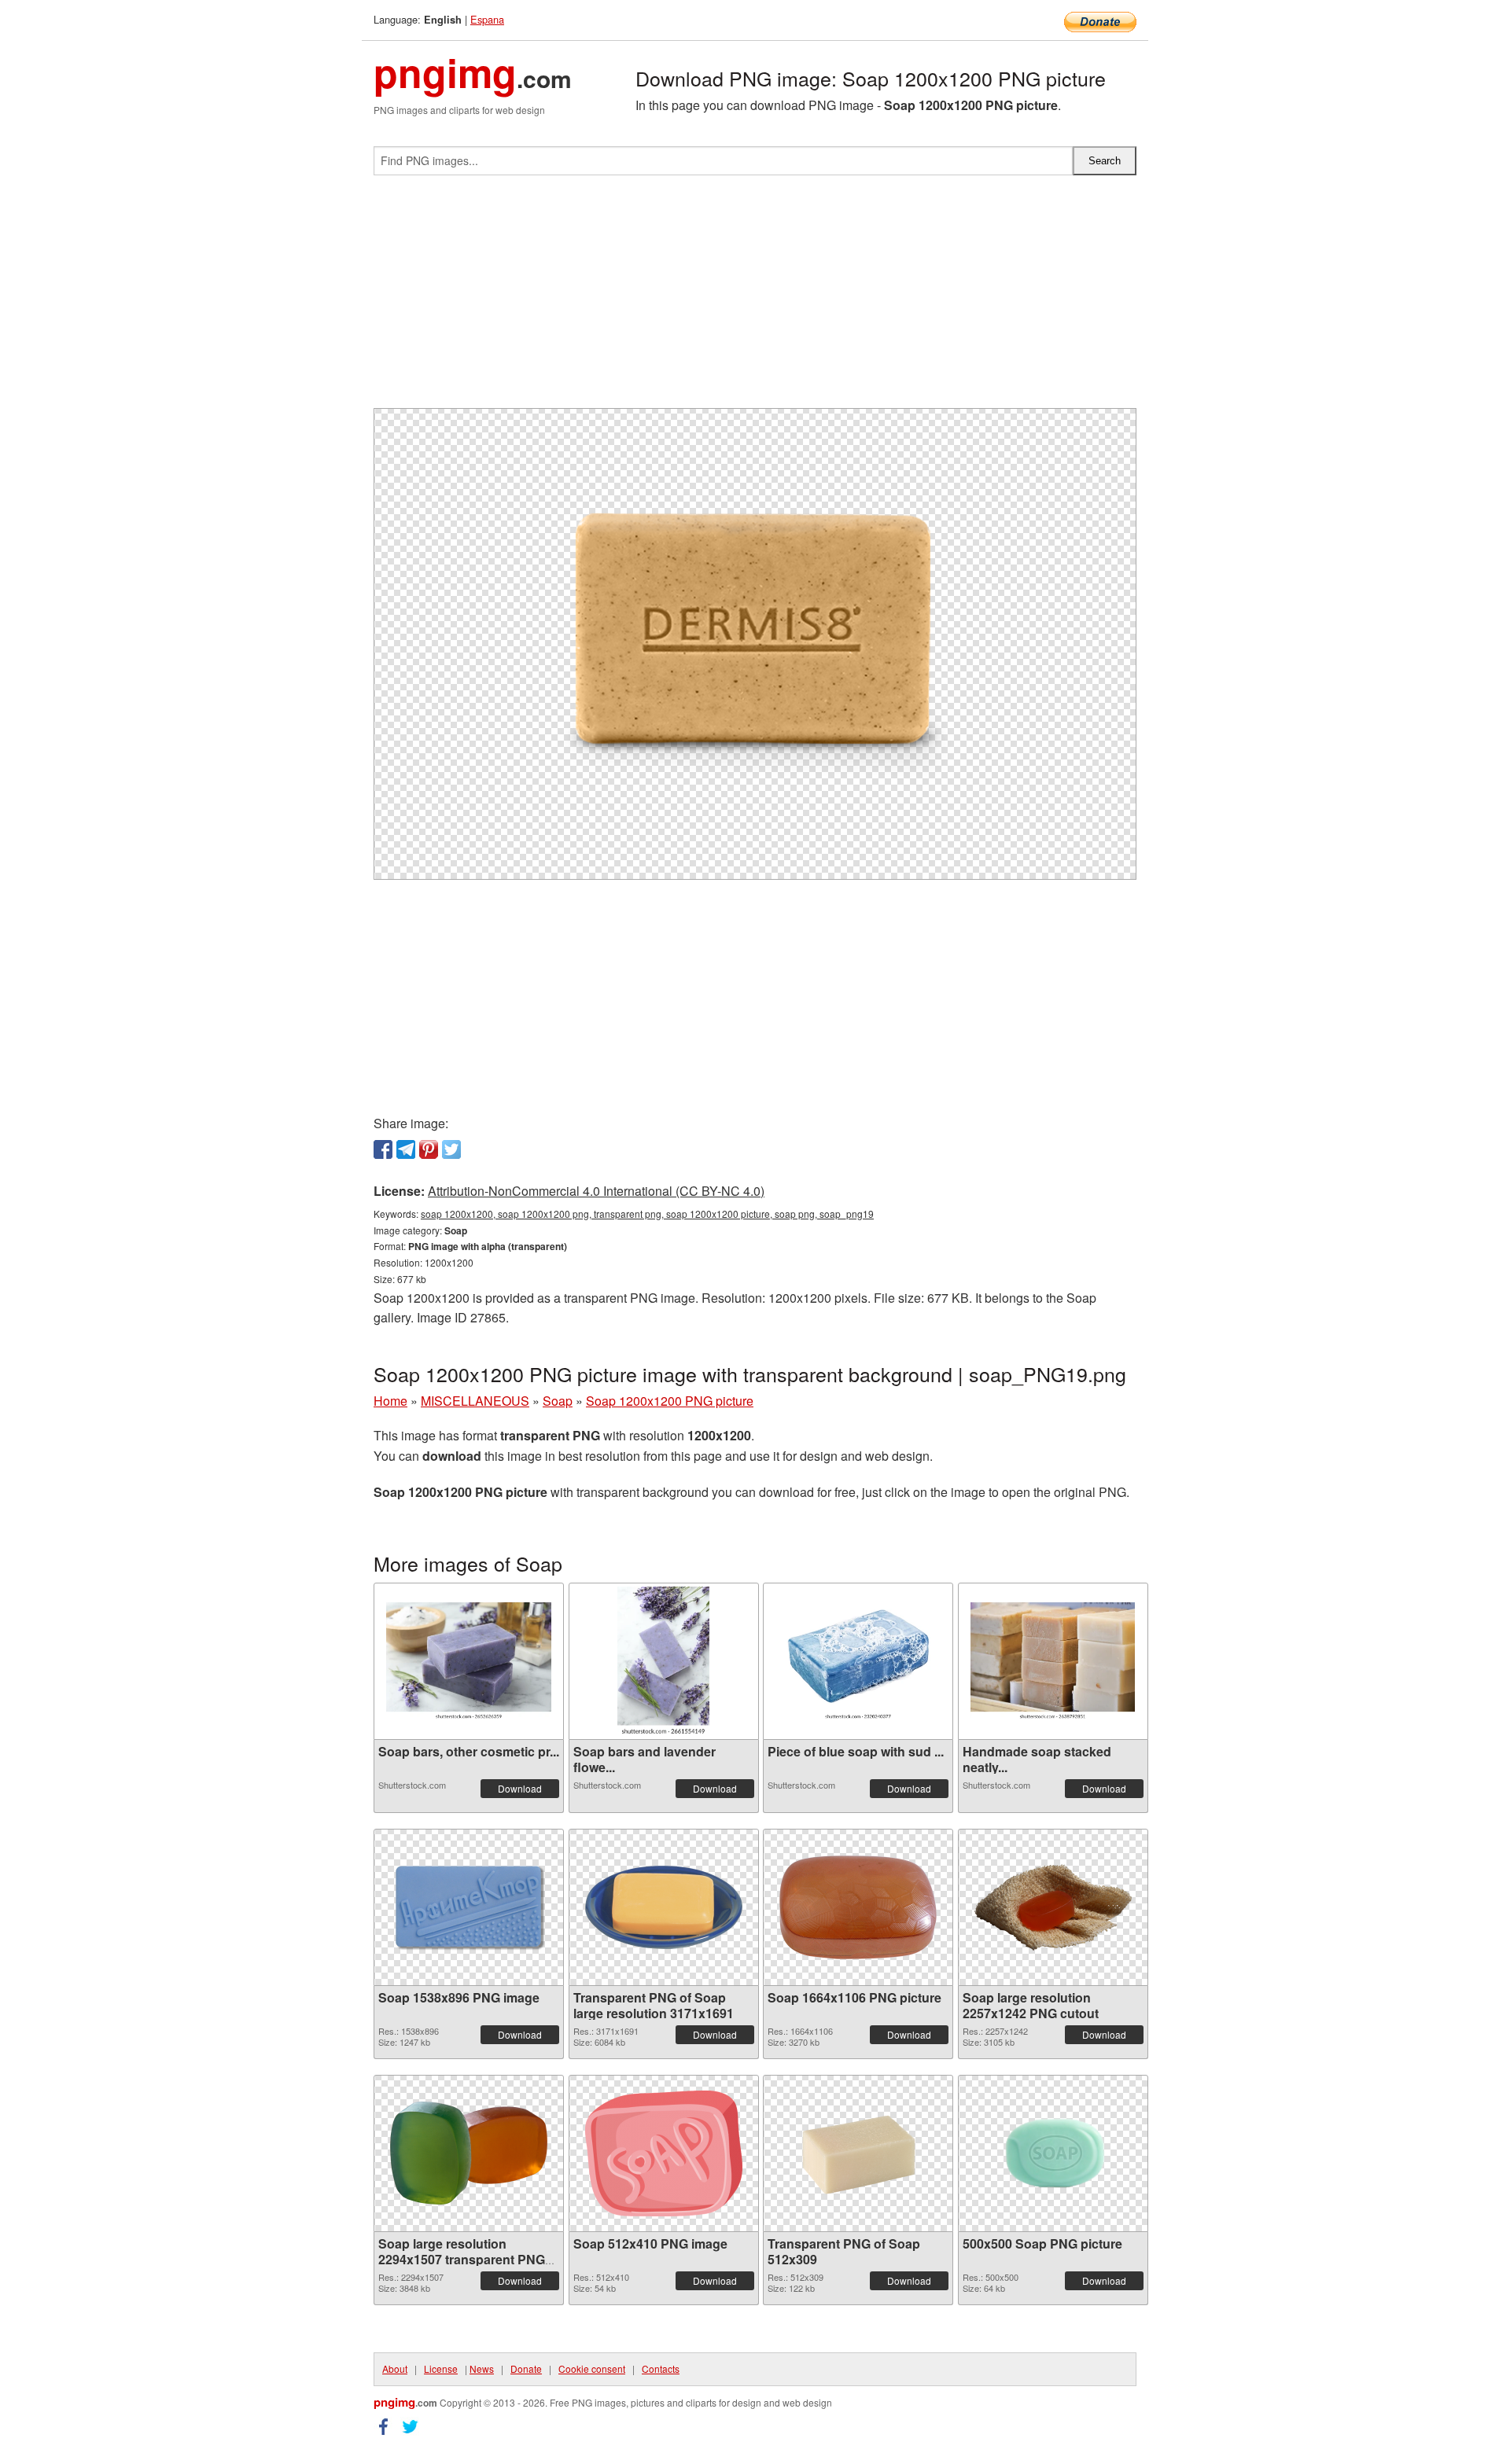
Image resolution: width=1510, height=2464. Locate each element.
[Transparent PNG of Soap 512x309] (858, 2153)
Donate (526, 2368)
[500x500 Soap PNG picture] (1053, 2153)
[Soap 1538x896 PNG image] (469, 1907)
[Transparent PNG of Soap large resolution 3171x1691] (664, 1907)
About (395, 2368)
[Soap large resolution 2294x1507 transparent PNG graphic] (469, 2153)
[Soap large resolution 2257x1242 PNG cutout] (1053, 1907)
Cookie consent (592, 2368)
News (482, 2368)
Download (520, 1788)
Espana (487, 19)
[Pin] (429, 1149)
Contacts (661, 2368)
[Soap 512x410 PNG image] (664, 2153)
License (441, 2368)
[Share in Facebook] (383, 1149)
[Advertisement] (755, 298)
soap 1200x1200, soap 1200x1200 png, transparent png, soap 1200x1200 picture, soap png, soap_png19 (647, 1214)
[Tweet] (451, 1149)
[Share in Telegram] (406, 1149)
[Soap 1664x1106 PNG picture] (858, 1907)
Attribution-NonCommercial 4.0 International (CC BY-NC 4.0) (596, 1191)
